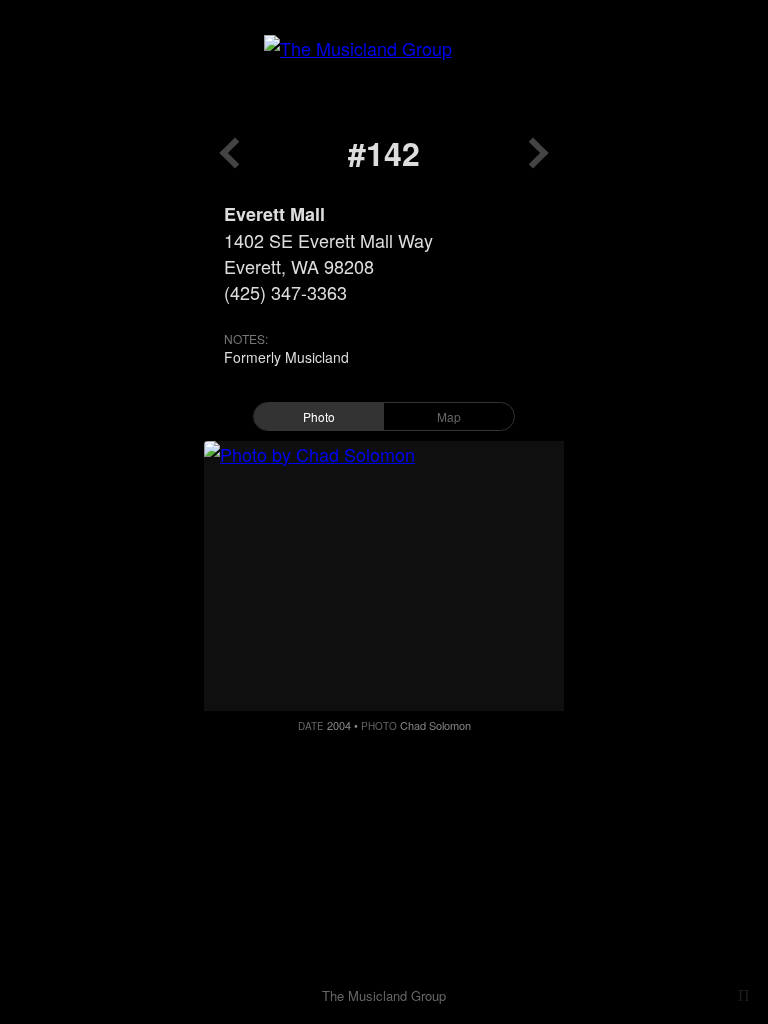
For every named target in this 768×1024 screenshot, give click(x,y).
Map (449, 416)
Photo (319, 416)
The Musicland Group (384, 995)
